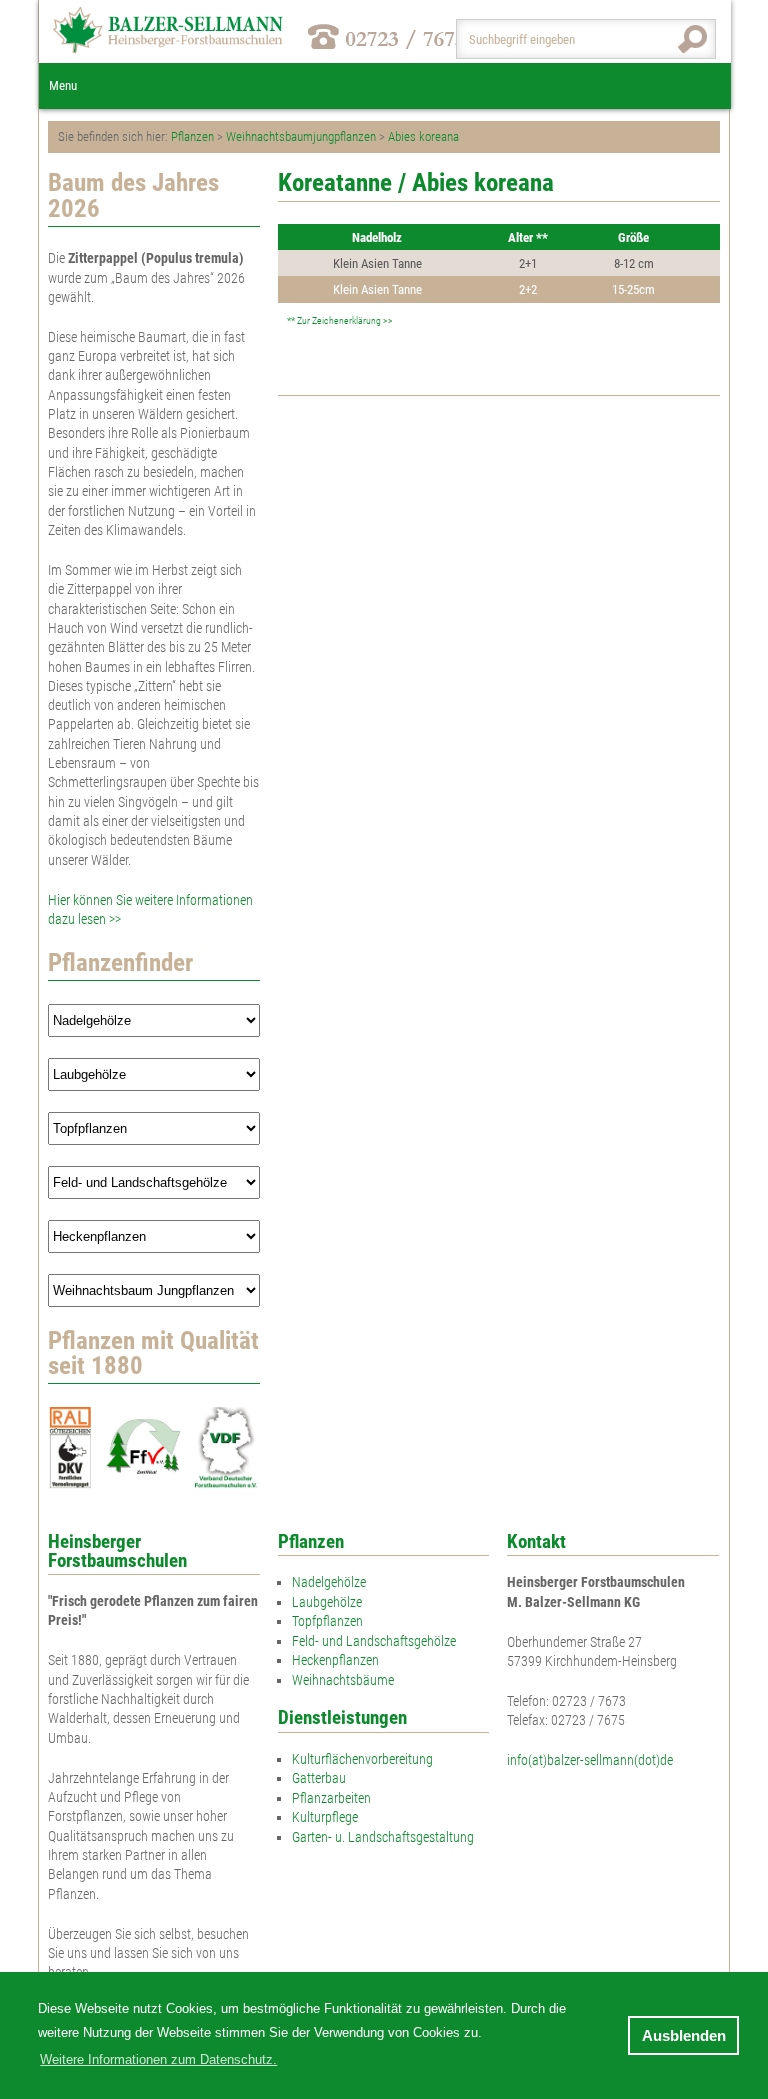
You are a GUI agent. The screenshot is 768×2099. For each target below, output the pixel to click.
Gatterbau (319, 1778)
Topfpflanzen (327, 1621)
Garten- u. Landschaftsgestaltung (383, 1837)
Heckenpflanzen (335, 1660)
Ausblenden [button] (684, 2036)
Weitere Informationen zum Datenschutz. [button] (158, 2060)
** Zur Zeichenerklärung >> (340, 320)
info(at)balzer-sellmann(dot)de (590, 1760)
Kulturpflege (325, 1817)
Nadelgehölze (329, 1582)
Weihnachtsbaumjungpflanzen (301, 136)
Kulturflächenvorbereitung (362, 1759)
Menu (63, 85)
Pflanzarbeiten (331, 1798)
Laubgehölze (327, 1602)
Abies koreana (423, 136)
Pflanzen (192, 136)
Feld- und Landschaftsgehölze (374, 1641)
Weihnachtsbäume (343, 1680)
